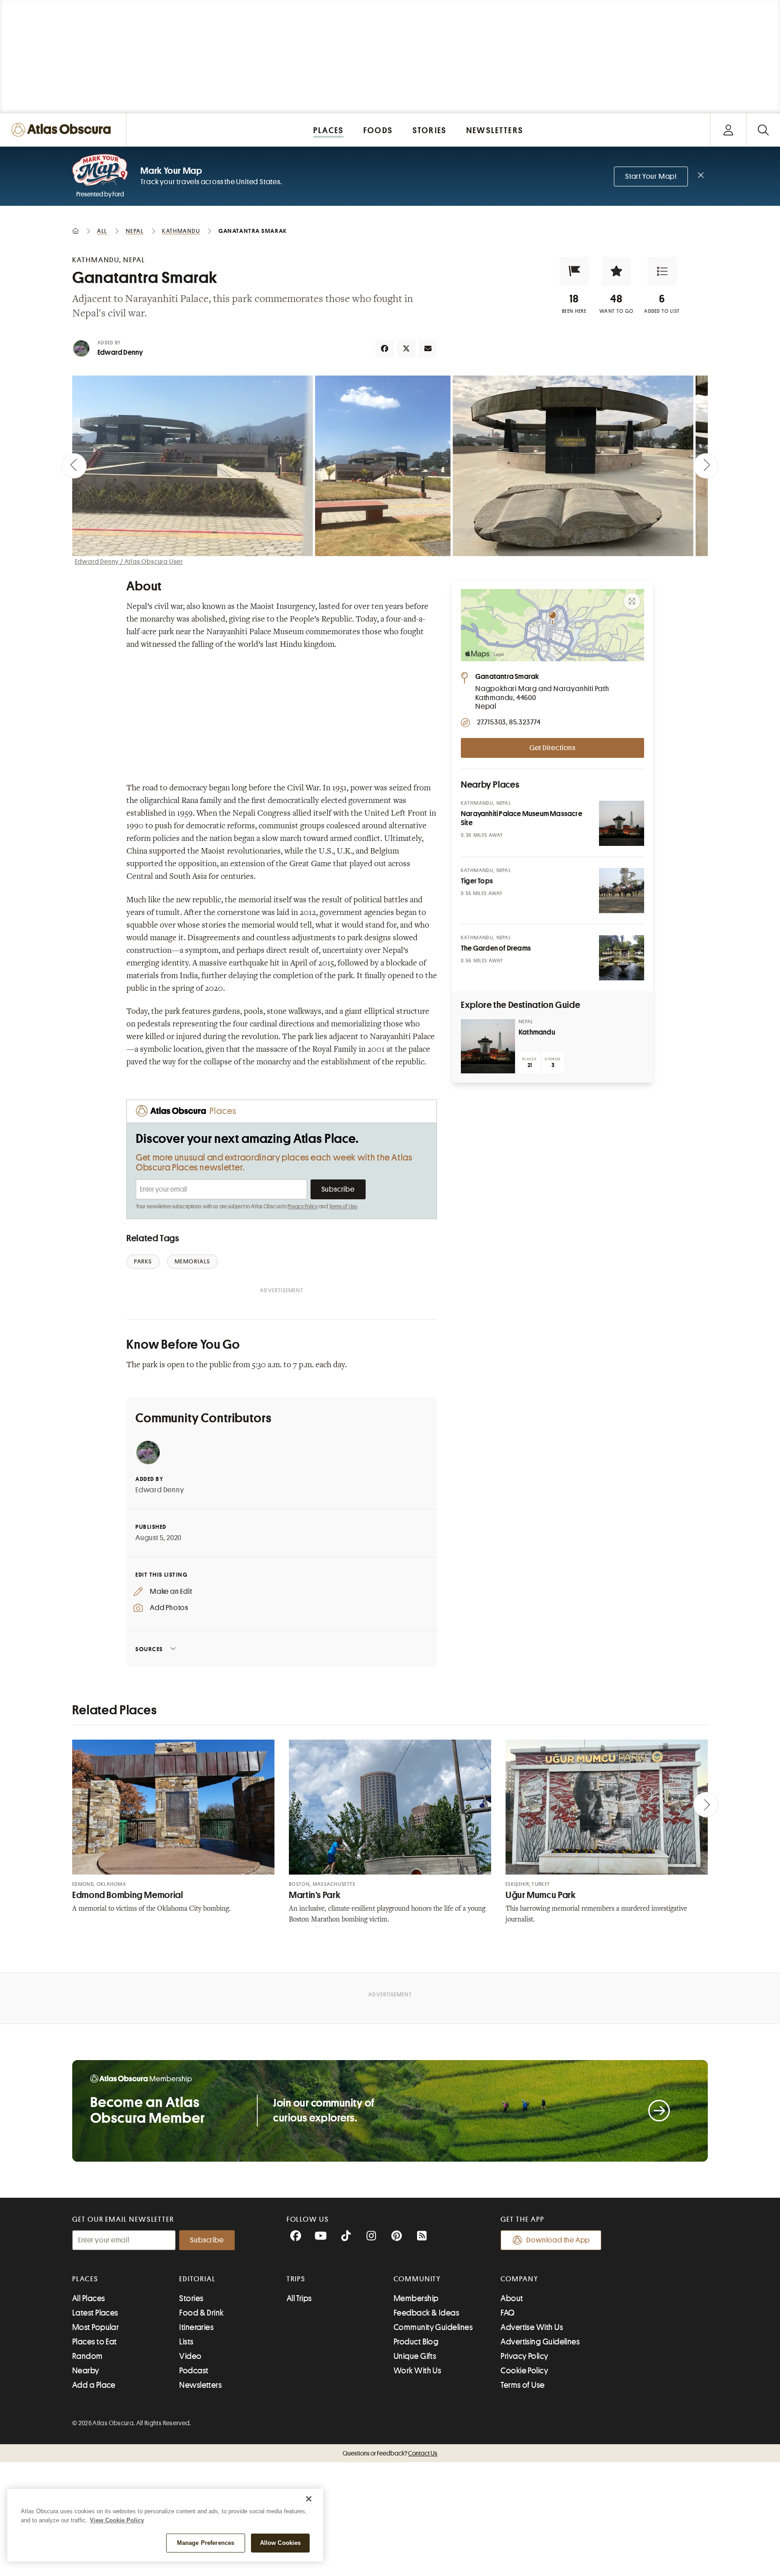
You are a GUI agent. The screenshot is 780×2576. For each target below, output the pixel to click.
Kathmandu (537, 1032)
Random (88, 2356)
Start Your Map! (651, 176)
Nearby (86, 2371)
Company (519, 2279)
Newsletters (200, 2385)
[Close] (309, 2499)
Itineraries (196, 2327)
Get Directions (552, 748)
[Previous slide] (74, 466)
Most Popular (95, 2327)
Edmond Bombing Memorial (128, 1895)
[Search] (763, 130)
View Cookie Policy (117, 2520)
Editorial (197, 2279)
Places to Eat (95, 2342)
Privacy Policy (303, 1207)
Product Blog (416, 2342)
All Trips (299, 2298)
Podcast (194, 2371)
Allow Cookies (281, 2543)
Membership (416, 2298)
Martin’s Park (315, 1895)
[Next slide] (706, 466)
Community (417, 2279)
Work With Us (417, 2371)
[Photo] (622, 823)
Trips (296, 2279)
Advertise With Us (532, 2327)
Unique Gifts (415, 2356)
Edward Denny (120, 353)
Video (190, 2356)
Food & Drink (201, 2313)
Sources (149, 1649)
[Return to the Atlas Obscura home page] (63, 130)
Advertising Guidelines (540, 2342)
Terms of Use (343, 1207)
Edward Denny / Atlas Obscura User (129, 562)
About (512, 2298)
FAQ (508, 2313)
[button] (574, 271)
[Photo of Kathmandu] (488, 1046)
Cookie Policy (524, 2371)
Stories (191, 2298)
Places (85, 2279)
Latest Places (95, 2313)
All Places (89, 2298)
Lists (186, 2342)
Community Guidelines (433, 2327)
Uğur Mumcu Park (541, 1895)
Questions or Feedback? (390, 2453)
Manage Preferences (206, 2543)
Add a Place (94, 2385)
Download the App (558, 2240)
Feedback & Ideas (426, 2313)
